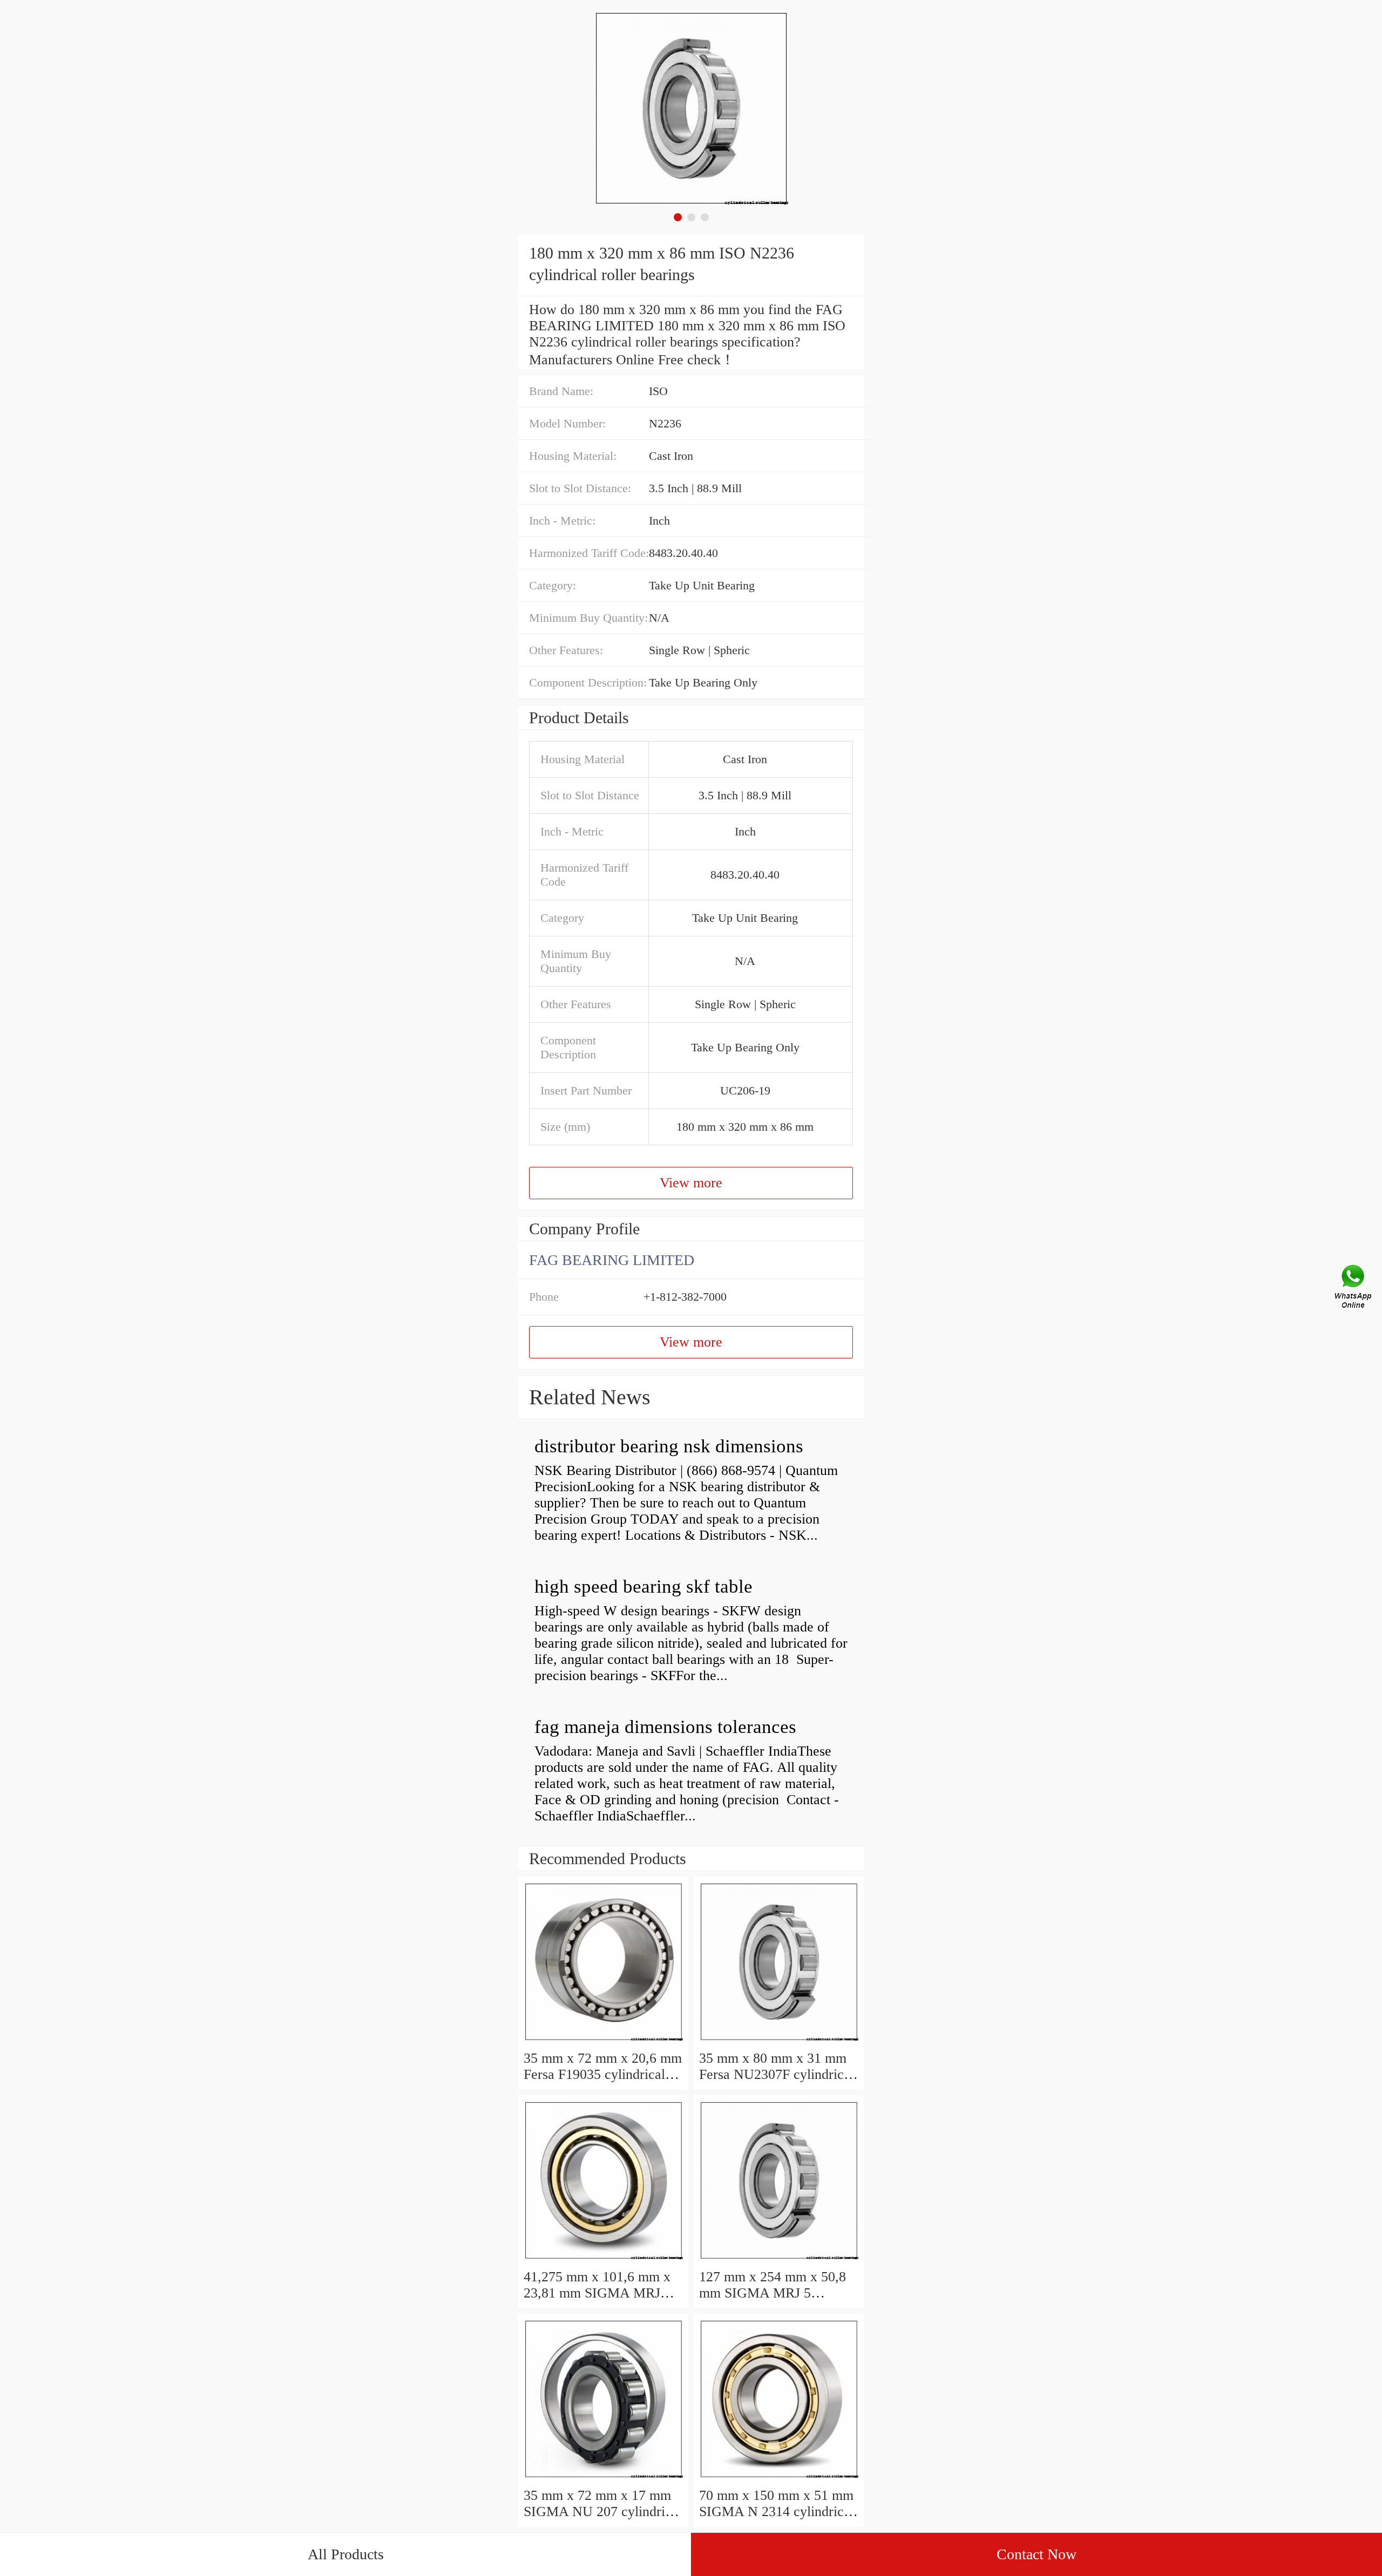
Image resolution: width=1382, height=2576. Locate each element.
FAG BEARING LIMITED (612, 1260)
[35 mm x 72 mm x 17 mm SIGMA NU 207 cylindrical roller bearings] (603, 2479)
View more (691, 1183)
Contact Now (1036, 2554)
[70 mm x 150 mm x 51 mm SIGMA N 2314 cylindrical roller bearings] (779, 2479)
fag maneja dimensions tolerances (665, 1727)
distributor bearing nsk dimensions (669, 1446)
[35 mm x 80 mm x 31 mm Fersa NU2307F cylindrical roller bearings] (779, 2042)
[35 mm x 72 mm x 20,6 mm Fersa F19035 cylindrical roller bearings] (603, 2042)
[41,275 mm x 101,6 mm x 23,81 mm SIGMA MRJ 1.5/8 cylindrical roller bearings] (603, 2261)
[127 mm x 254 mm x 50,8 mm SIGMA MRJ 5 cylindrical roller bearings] (779, 2261)
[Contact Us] (1354, 1288)
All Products (346, 2554)
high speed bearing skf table (643, 1586)
